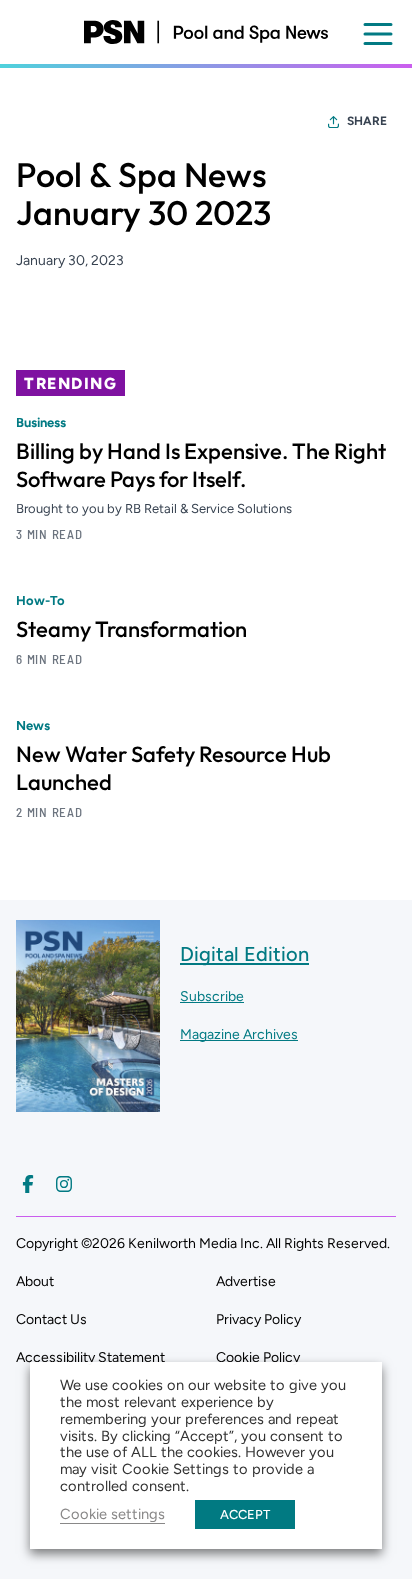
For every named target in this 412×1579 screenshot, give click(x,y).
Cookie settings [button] (112, 1514)
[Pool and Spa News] (205, 32)
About (35, 1281)
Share (367, 121)
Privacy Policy (258, 1319)
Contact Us (51, 1319)
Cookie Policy (258, 1357)
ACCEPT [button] (245, 1514)
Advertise (246, 1281)
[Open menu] (378, 34)
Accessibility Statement (90, 1357)
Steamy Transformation (131, 629)
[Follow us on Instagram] (64, 1184)
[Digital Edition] (88, 1102)
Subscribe (212, 996)
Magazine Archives (239, 1034)
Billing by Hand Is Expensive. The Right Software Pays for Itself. (201, 465)
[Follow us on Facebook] (28, 1184)
